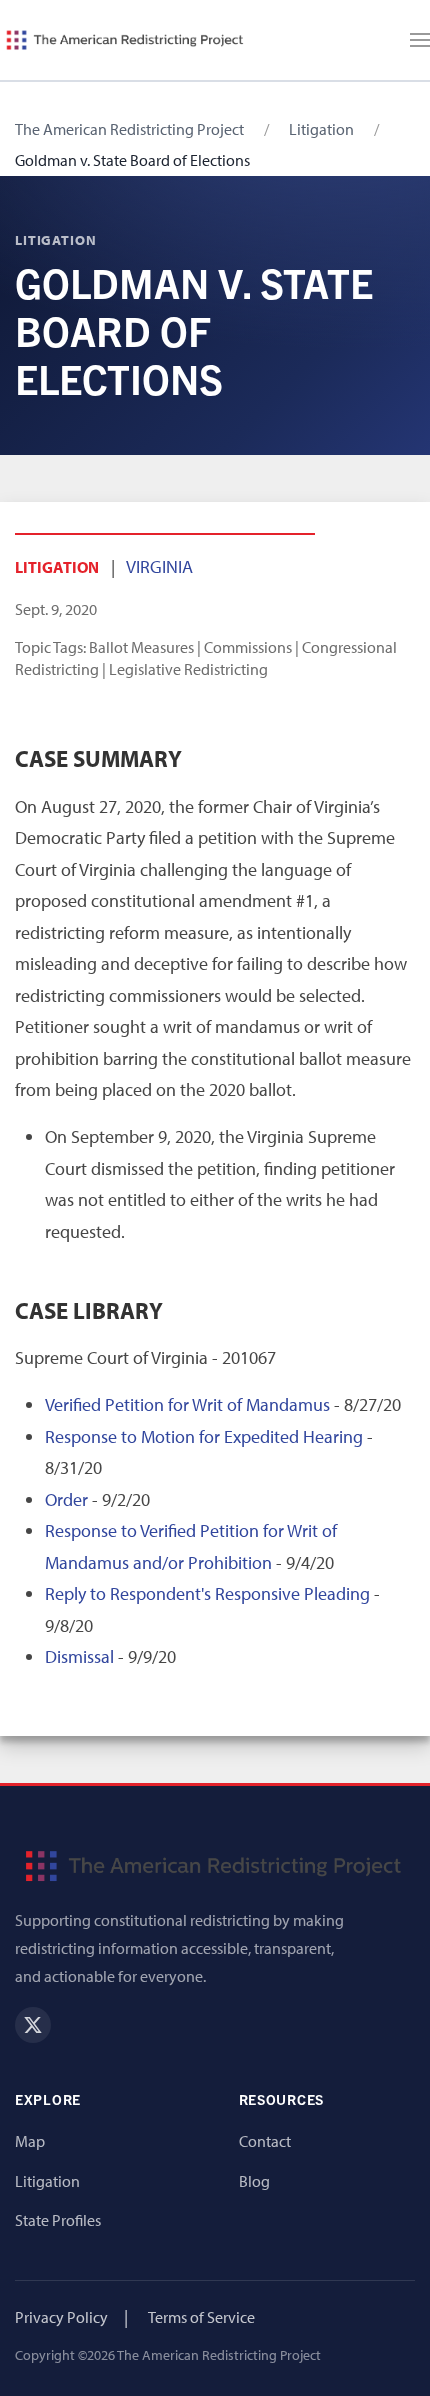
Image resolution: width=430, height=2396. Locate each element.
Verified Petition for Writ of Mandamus (187, 1404)
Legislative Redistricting (188, 669)
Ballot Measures (141, 647)
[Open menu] (420, 40)
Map (30, 2141)
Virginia (159, 566)
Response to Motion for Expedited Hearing (204, 1436)
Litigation (321, 129)
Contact (265, 2141)
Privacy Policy (61, 2317)
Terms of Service (201, 2317)
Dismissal (79, 1656)
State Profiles (58, 2220)
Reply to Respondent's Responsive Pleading (207, 1593)
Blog (254, 2181)
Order (66, 1499)
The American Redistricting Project (129, 129)
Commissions (248, 647)
